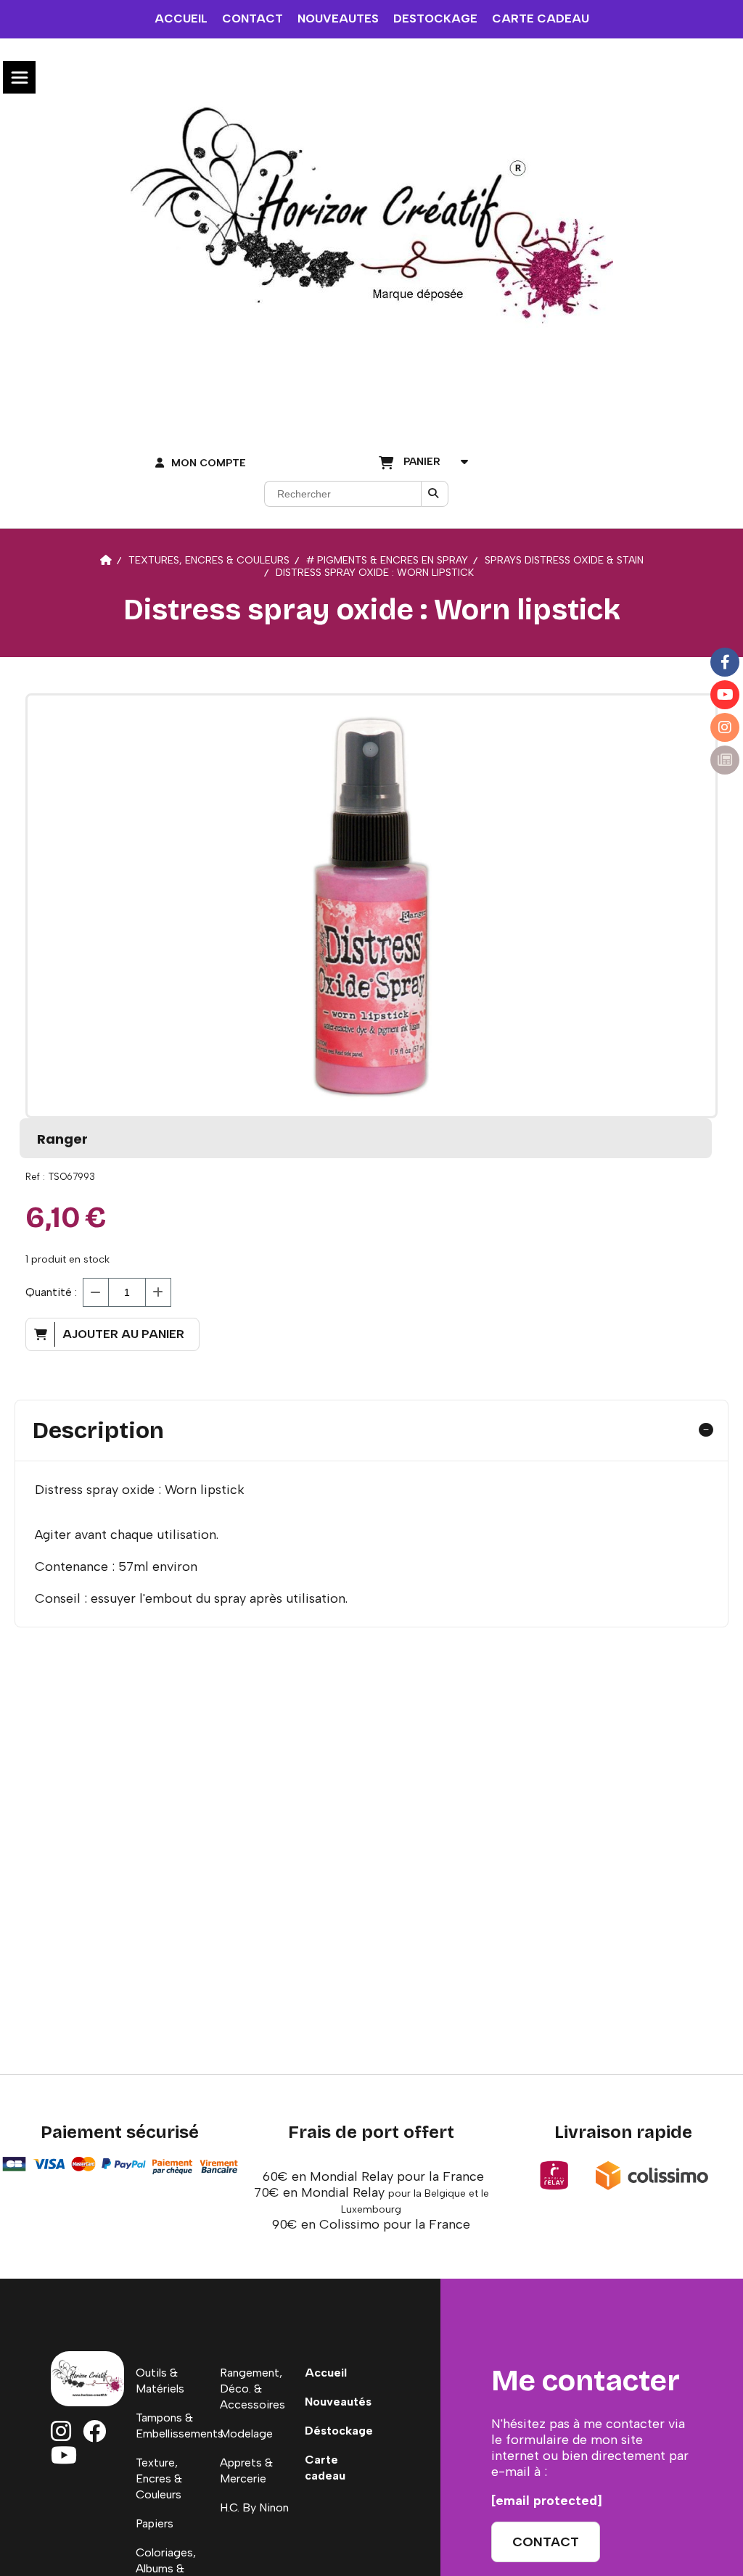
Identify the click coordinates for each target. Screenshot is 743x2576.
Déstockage (339, 2431)
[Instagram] (725, 727)
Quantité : (51, 1292)
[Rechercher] (435, 494)
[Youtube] (725, 695)
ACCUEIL (181, 18)
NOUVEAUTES (338, 18)
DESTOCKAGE (435, 18)
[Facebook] (725, 662)
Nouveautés (338, 2402)
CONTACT (253, 18)
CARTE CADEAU (541, 18)
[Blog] (725, 760)
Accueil (326, 2373)
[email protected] (547, 2501)
